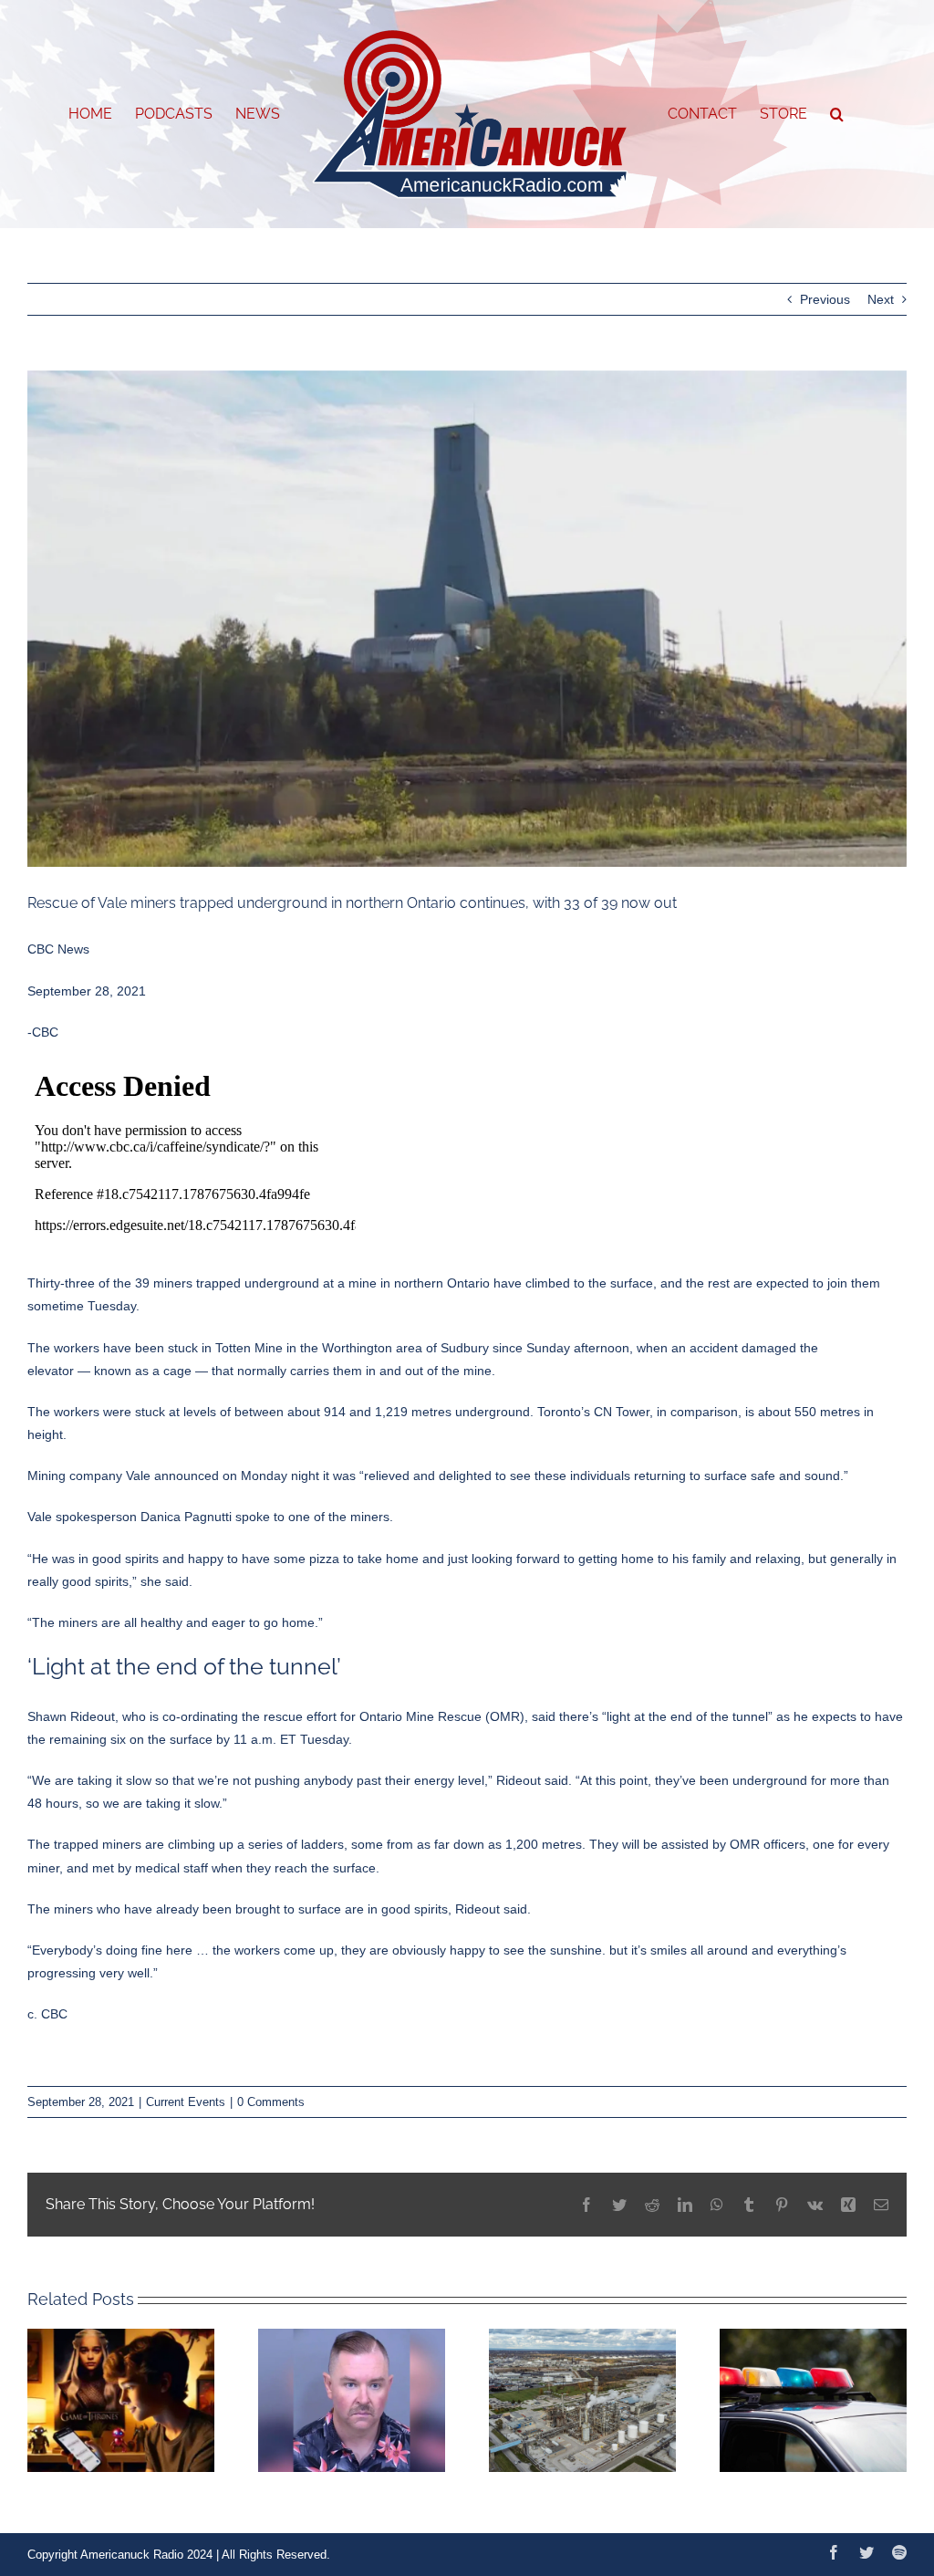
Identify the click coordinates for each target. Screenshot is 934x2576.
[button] (837, 114)
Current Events (186, 2102)
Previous (825, 299)
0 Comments (271, 2102)
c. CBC (47, 2014)
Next (881, 299)
